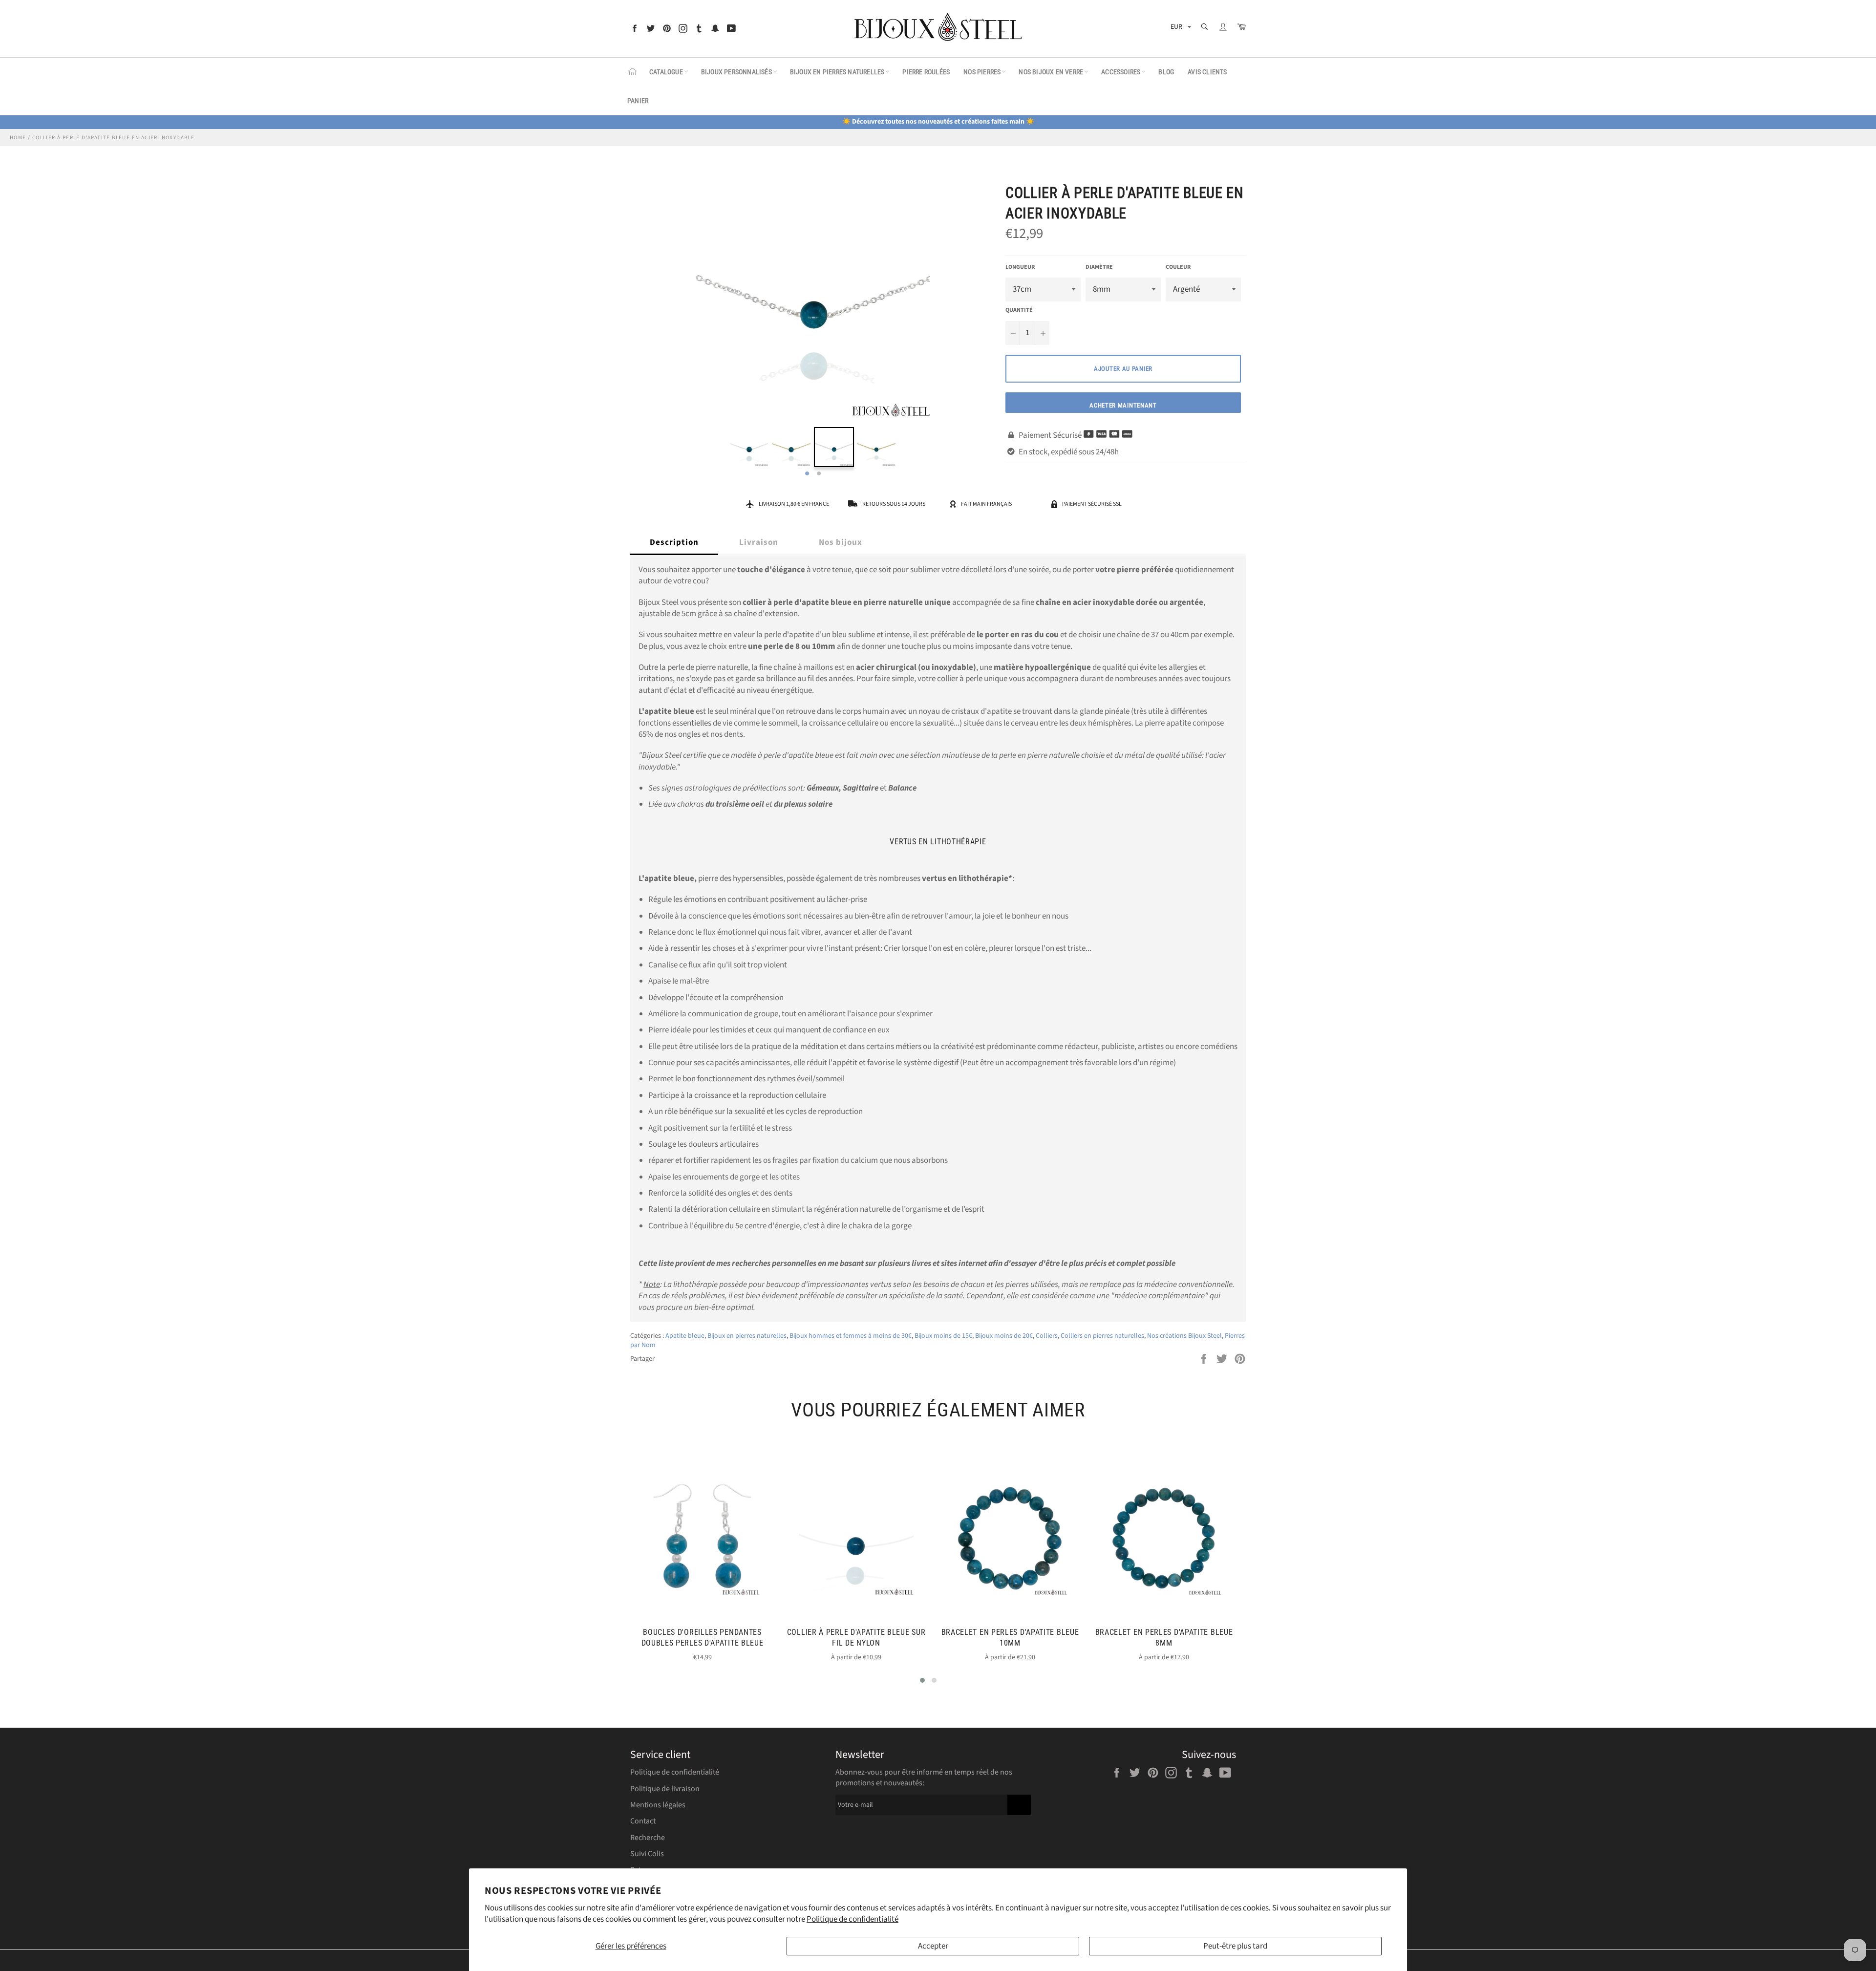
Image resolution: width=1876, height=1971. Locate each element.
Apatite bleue (685, 1336)
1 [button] (807, 474)
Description (674, 542)
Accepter (933, 1946)
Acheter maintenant (1123, 405)
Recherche (648, 1838)
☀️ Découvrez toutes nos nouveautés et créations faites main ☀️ (938, 122)
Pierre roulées (926, 72)
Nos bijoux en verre (1051, 72)
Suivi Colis (647, 1854)
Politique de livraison (665, 1789)
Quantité (1019, 310)
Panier (638, 101)
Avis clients (1207, 72)
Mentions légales (658, 1805)
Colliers (1047, 1336)
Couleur (1178, 267)
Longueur (1020, 267)
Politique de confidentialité (853, 1919)
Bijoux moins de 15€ (943, 1336)
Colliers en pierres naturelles (1102, 1336)
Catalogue (666, 72)
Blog (1166, 72)
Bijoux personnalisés (736, 72)
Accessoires (1121, 72)
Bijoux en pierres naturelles (837, 72)
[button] (922, 1680)
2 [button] (819, 474)
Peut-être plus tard (1235, 1946)
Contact (643, 1821)
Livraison (759, 542)
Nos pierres (982, 72)
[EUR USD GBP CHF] (1180, 29)
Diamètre (1099, 267)
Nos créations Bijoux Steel (1184, 1336)
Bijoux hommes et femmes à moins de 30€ (851, 1336)
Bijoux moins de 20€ (1004, 1336)
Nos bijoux (841, 542)
